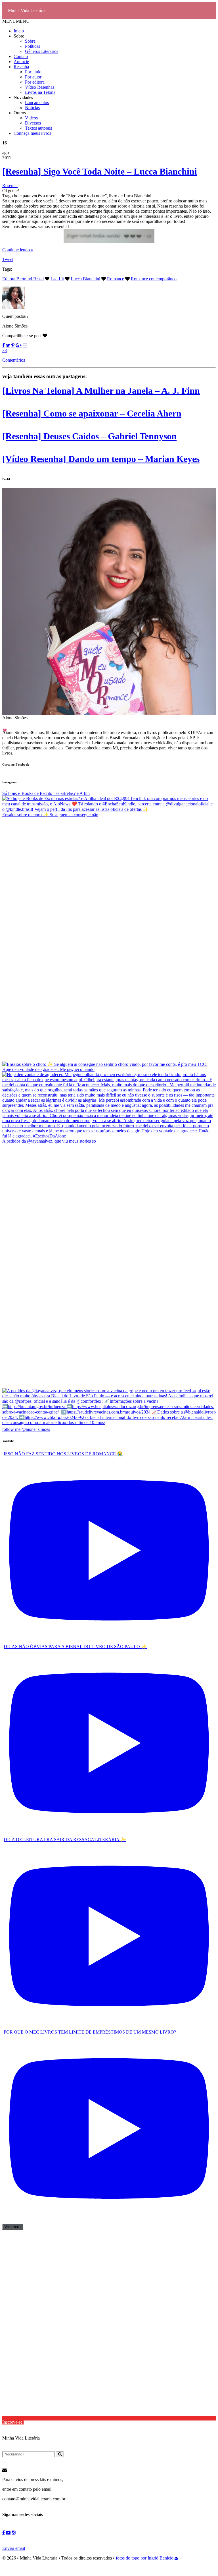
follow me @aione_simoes (26, 1429)
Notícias (32, 108)
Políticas (33, 46)
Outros (20, 113)
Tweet (8, 259)
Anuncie (21, 62)
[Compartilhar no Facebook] (4, 345)
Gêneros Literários (42, 51)
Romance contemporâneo (154, 279)
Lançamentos (37, 102)
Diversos (33, 123)
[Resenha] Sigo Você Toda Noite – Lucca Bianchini (100, 171)
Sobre (19, 36)
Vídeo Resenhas (40, 87)
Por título (33, 72)
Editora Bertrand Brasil (23, 279)
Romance (116, 279)
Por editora (35, 82)
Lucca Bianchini (85, 279)
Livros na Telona (40, 92)
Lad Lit (57, 279)
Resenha (21, 67)
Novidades (23, 97)
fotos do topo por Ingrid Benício (145, 2558)
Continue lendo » (18, 250)
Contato (21, 56)
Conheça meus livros (32, 133)
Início (19, 31)
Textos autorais (38, 128)
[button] (16, 21)
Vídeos (31, 118)
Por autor (33, 77)
